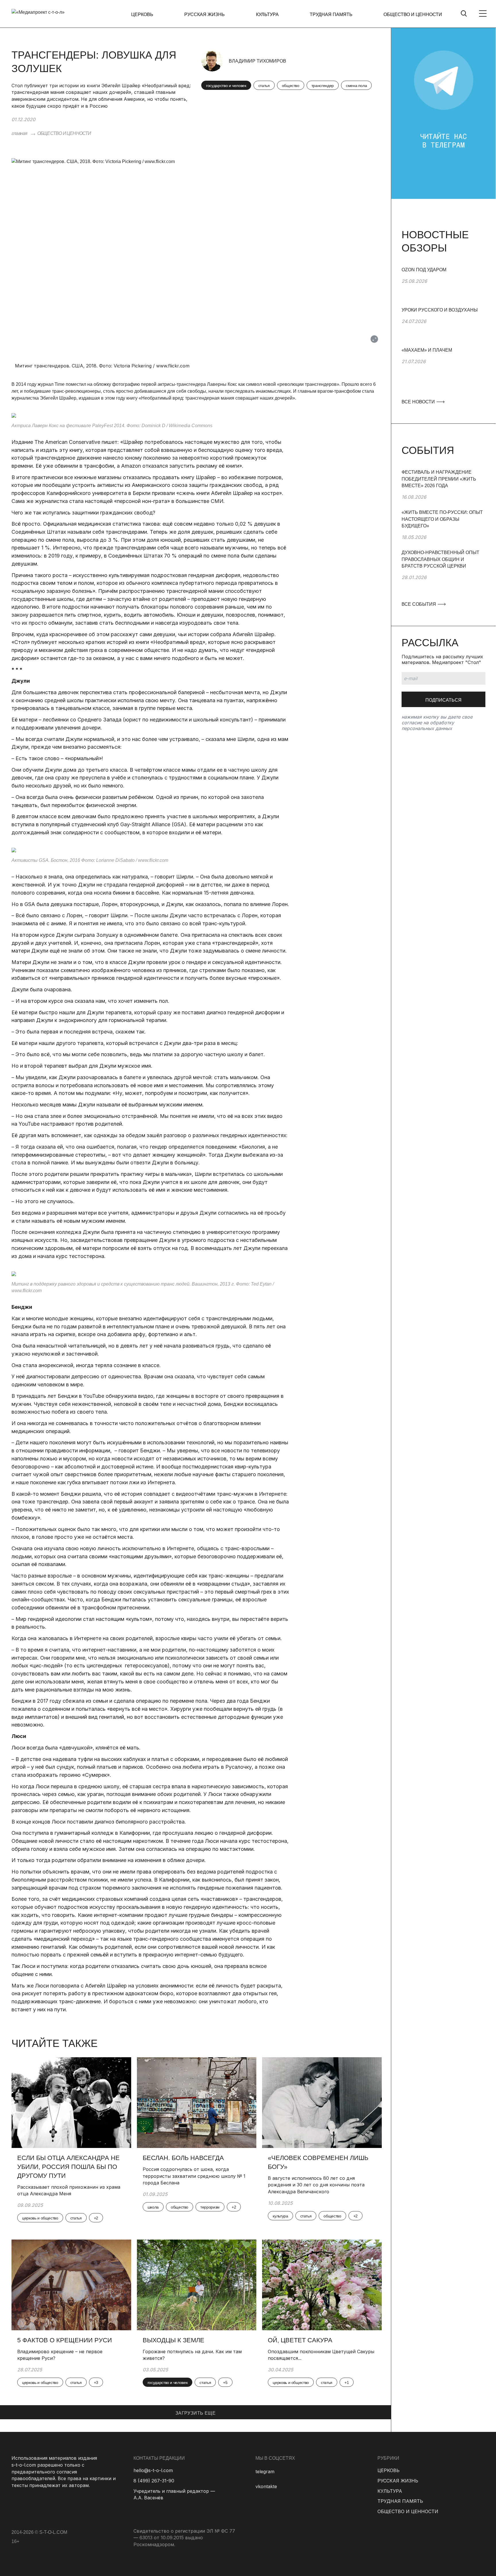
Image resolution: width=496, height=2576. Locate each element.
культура (280, 2216)
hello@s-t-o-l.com (153, 2470)
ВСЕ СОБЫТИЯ (419, 604)
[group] (443, 287)
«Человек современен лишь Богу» (318, 2162)
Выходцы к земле (174, 2340)
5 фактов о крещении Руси (65, 2340)
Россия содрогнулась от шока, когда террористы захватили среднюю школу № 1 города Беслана (194, 2176)
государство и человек (226, 86)
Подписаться (443, 700)
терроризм (210, 2207)
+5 (225, 2383)
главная (19, 133)
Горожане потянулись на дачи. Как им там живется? (192, 2355)
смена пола (356, 86)
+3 (96, 2383)
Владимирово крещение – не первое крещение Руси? (60, 2355)
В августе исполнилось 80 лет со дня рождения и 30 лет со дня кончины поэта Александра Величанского (316, 2185)
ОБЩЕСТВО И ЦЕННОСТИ (413, 14)
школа (153, 2207)
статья (264, 86)
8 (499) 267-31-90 (154, 2481)
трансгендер (323, 86)
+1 (347, 2383)
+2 (96, 2218)
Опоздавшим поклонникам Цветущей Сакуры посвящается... (321, 2355)
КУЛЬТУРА (267, 14)
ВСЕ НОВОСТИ (419, 402)
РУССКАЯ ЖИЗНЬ (205, 14)
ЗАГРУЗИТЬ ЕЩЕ (195, 2413)
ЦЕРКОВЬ (142, 14)
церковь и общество (40, 2218)
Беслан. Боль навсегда (183, 2158)
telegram (265, 2472)
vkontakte (266, 2486)
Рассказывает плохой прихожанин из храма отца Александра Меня (69, 2190)
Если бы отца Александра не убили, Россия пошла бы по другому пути (68, 2167)
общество (291, 86)
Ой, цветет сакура (300, 2340)
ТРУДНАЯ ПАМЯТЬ (331, 14)
